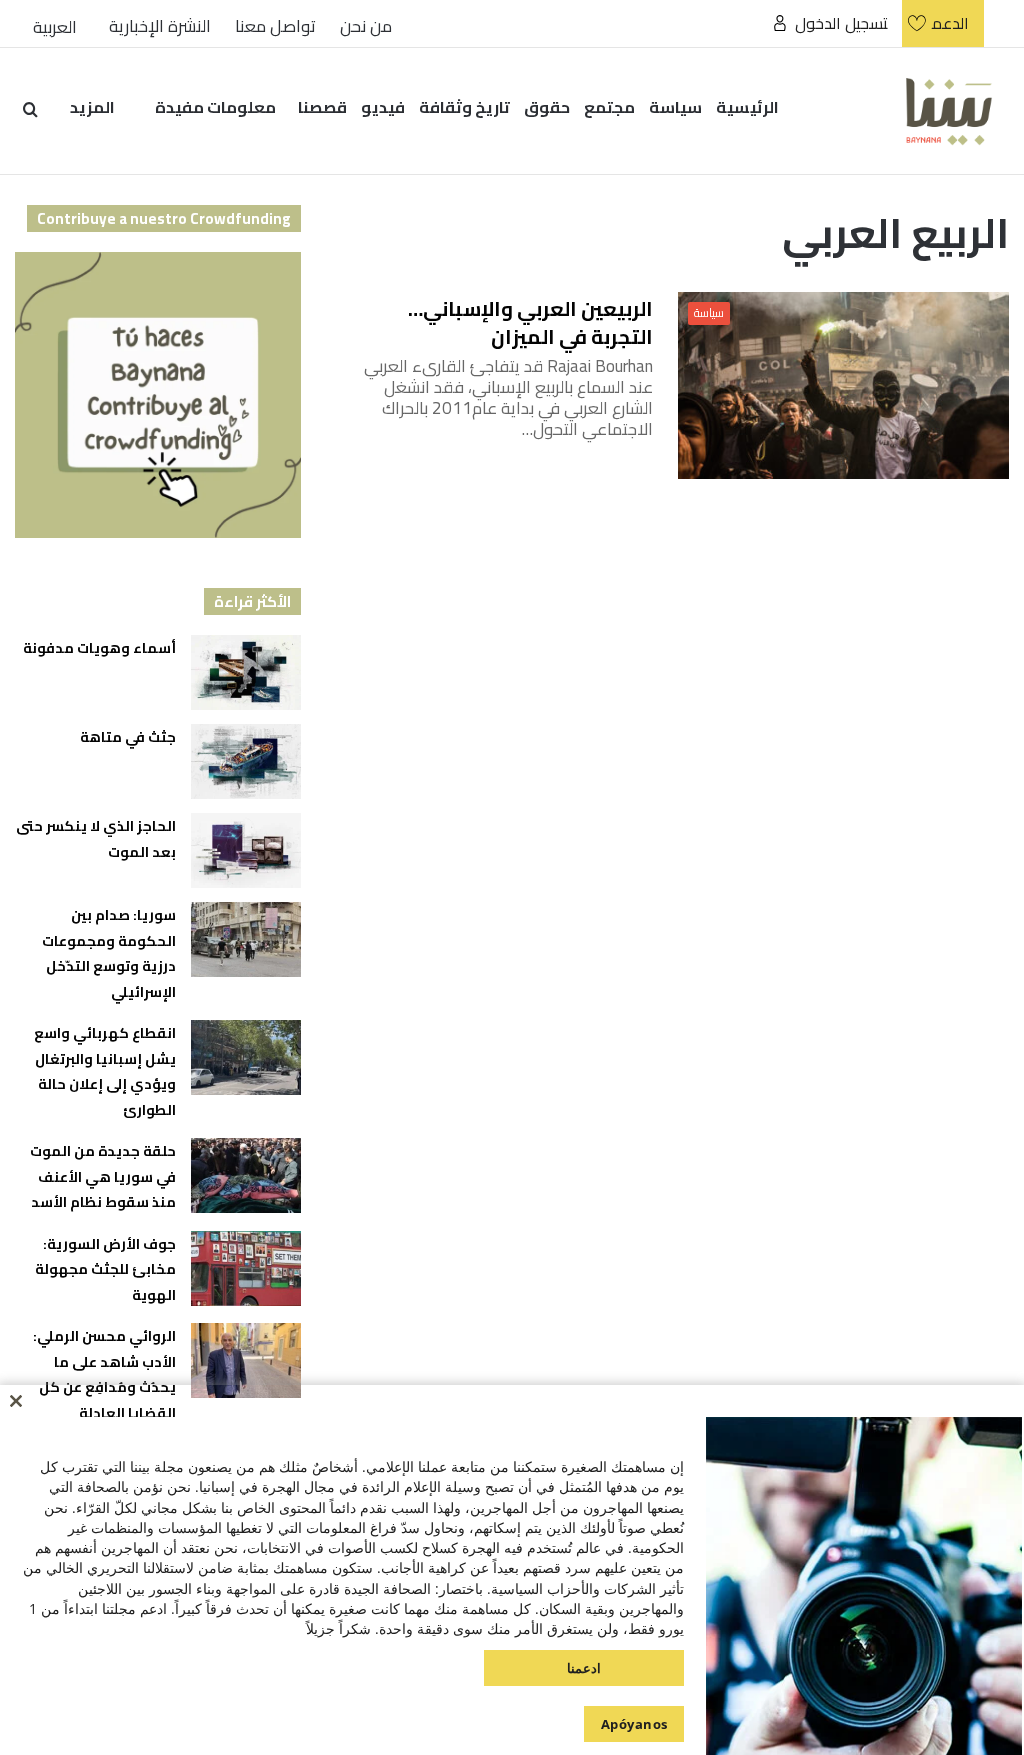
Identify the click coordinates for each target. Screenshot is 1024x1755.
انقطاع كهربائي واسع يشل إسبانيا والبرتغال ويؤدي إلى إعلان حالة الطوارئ (105, 1071)
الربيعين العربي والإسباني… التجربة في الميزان (530, 322)
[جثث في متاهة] (246, 761)
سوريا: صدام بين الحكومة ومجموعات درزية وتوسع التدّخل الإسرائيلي (109, 953)
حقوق (547, 107)
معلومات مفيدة (215, 107)
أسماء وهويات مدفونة (99, 648)
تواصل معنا (275, 26)
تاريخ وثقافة (464, 107)
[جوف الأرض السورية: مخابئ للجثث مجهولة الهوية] (246, 1268)
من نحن (366, 26)
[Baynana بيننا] (949, 110)
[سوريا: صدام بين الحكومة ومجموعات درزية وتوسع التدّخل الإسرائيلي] (246, 939)
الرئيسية (747, 107)
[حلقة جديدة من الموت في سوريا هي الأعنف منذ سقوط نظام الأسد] (246, 1175)
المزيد (92, 107)
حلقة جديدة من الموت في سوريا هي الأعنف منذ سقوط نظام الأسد (102, 1176)
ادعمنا (584, 1668)
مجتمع (609, 107)
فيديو (383, 107)
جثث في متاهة (128, 737)
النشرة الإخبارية (160, 26)
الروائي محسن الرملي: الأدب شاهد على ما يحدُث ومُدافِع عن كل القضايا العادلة (104, 1374)
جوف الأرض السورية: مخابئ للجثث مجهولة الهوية (105, 1269)
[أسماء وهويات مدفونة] (246, 672)
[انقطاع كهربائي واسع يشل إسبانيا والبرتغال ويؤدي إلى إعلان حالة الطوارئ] (246, 1057)
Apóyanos (634, 1724)
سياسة (675, 107)
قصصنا (322, 107)
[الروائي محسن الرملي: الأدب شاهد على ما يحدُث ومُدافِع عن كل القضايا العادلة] (246, 1360)
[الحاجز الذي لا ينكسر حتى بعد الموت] (246, 850)
